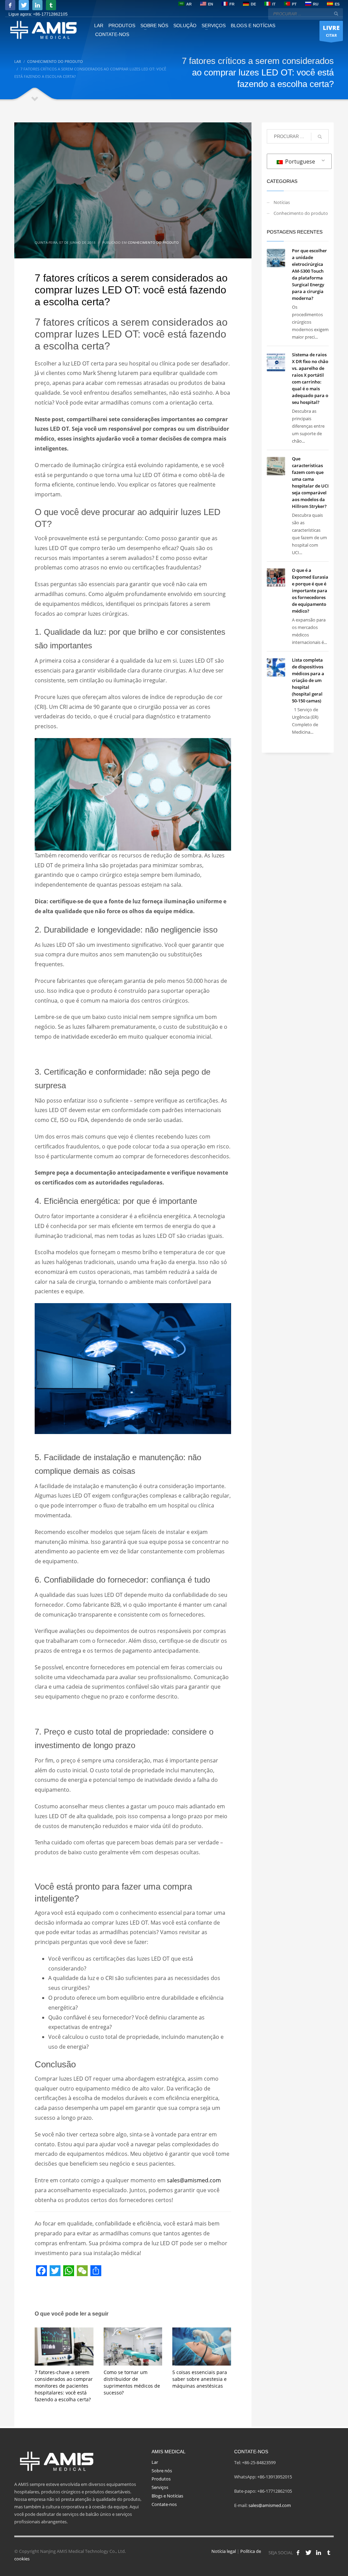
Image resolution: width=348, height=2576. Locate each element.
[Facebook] (10, 5)
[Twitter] (24, 5)
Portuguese (299, 161)
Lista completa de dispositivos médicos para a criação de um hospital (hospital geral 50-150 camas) (308, 680)
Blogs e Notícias (167, 2496)
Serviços (160, 2487)
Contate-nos (164, 2504)
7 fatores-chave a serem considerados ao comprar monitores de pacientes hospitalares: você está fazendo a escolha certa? (64, 2386)
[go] (336, 14)
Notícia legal (224, 2551)
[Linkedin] (37, 5)
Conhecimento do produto (153, 242)
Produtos (161, 2479)
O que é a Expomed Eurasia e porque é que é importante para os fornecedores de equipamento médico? (310, 591)
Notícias (282, 202)
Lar (155, 2462)
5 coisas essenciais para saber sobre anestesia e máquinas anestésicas (200, 2379)
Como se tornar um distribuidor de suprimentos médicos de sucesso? (132, 2382)
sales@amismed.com (270, 2505)
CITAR (331, 31)
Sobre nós (162, 2471)
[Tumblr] (51, 5)
